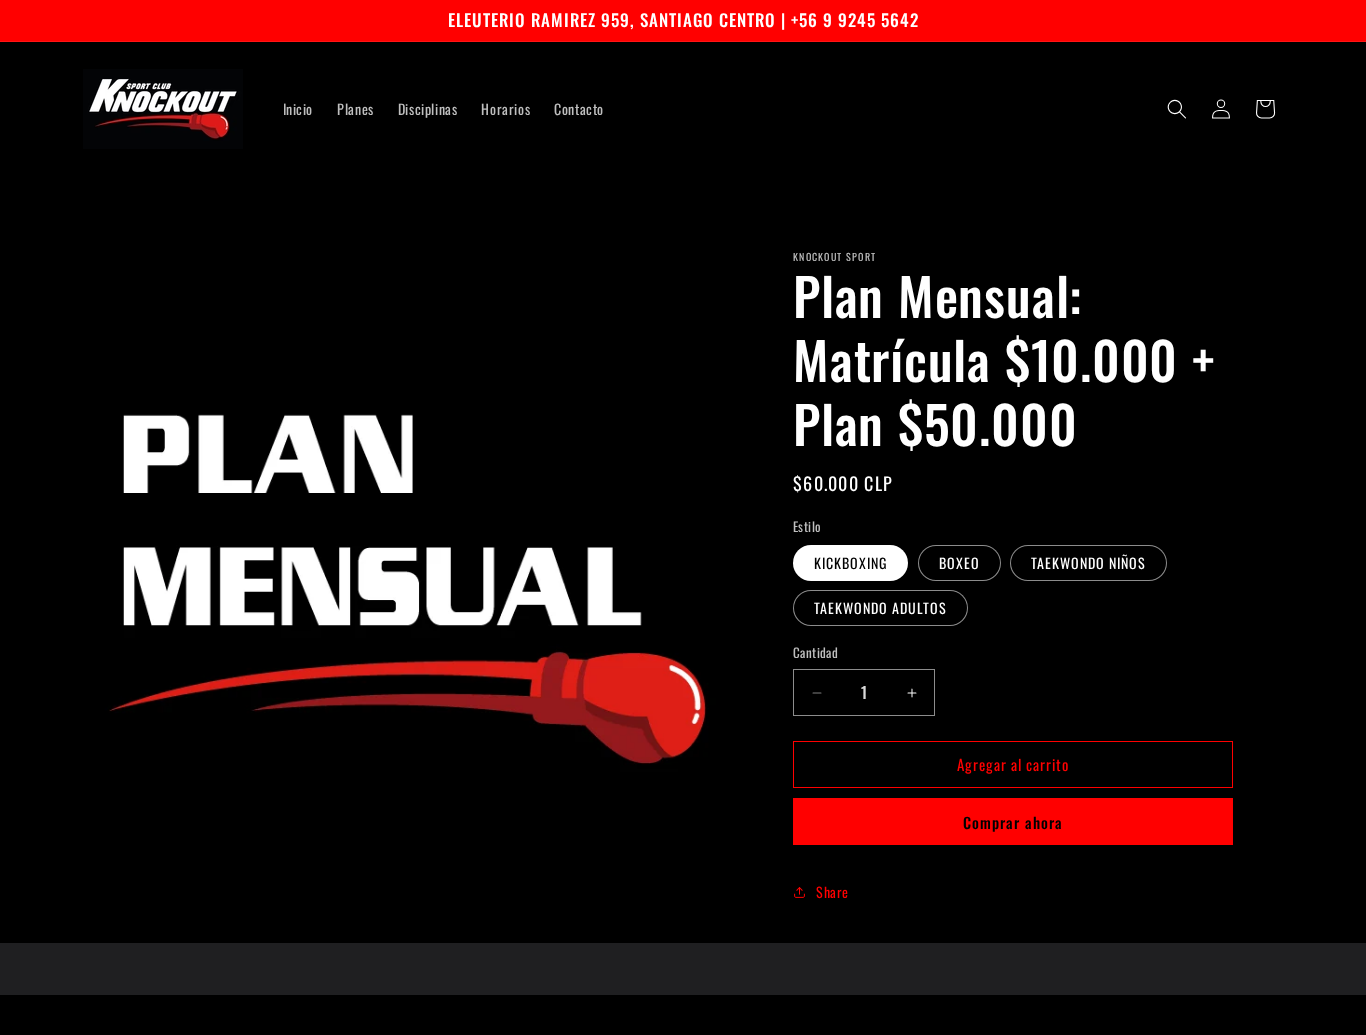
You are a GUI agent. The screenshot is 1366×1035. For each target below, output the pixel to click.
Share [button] (832, 891)
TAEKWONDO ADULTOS (880, 608)
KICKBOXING (850, 563)
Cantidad (815, 653)
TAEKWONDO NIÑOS (1088, 563)
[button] (1177, 109)
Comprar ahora (1013, 822)
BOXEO (959, 563)
